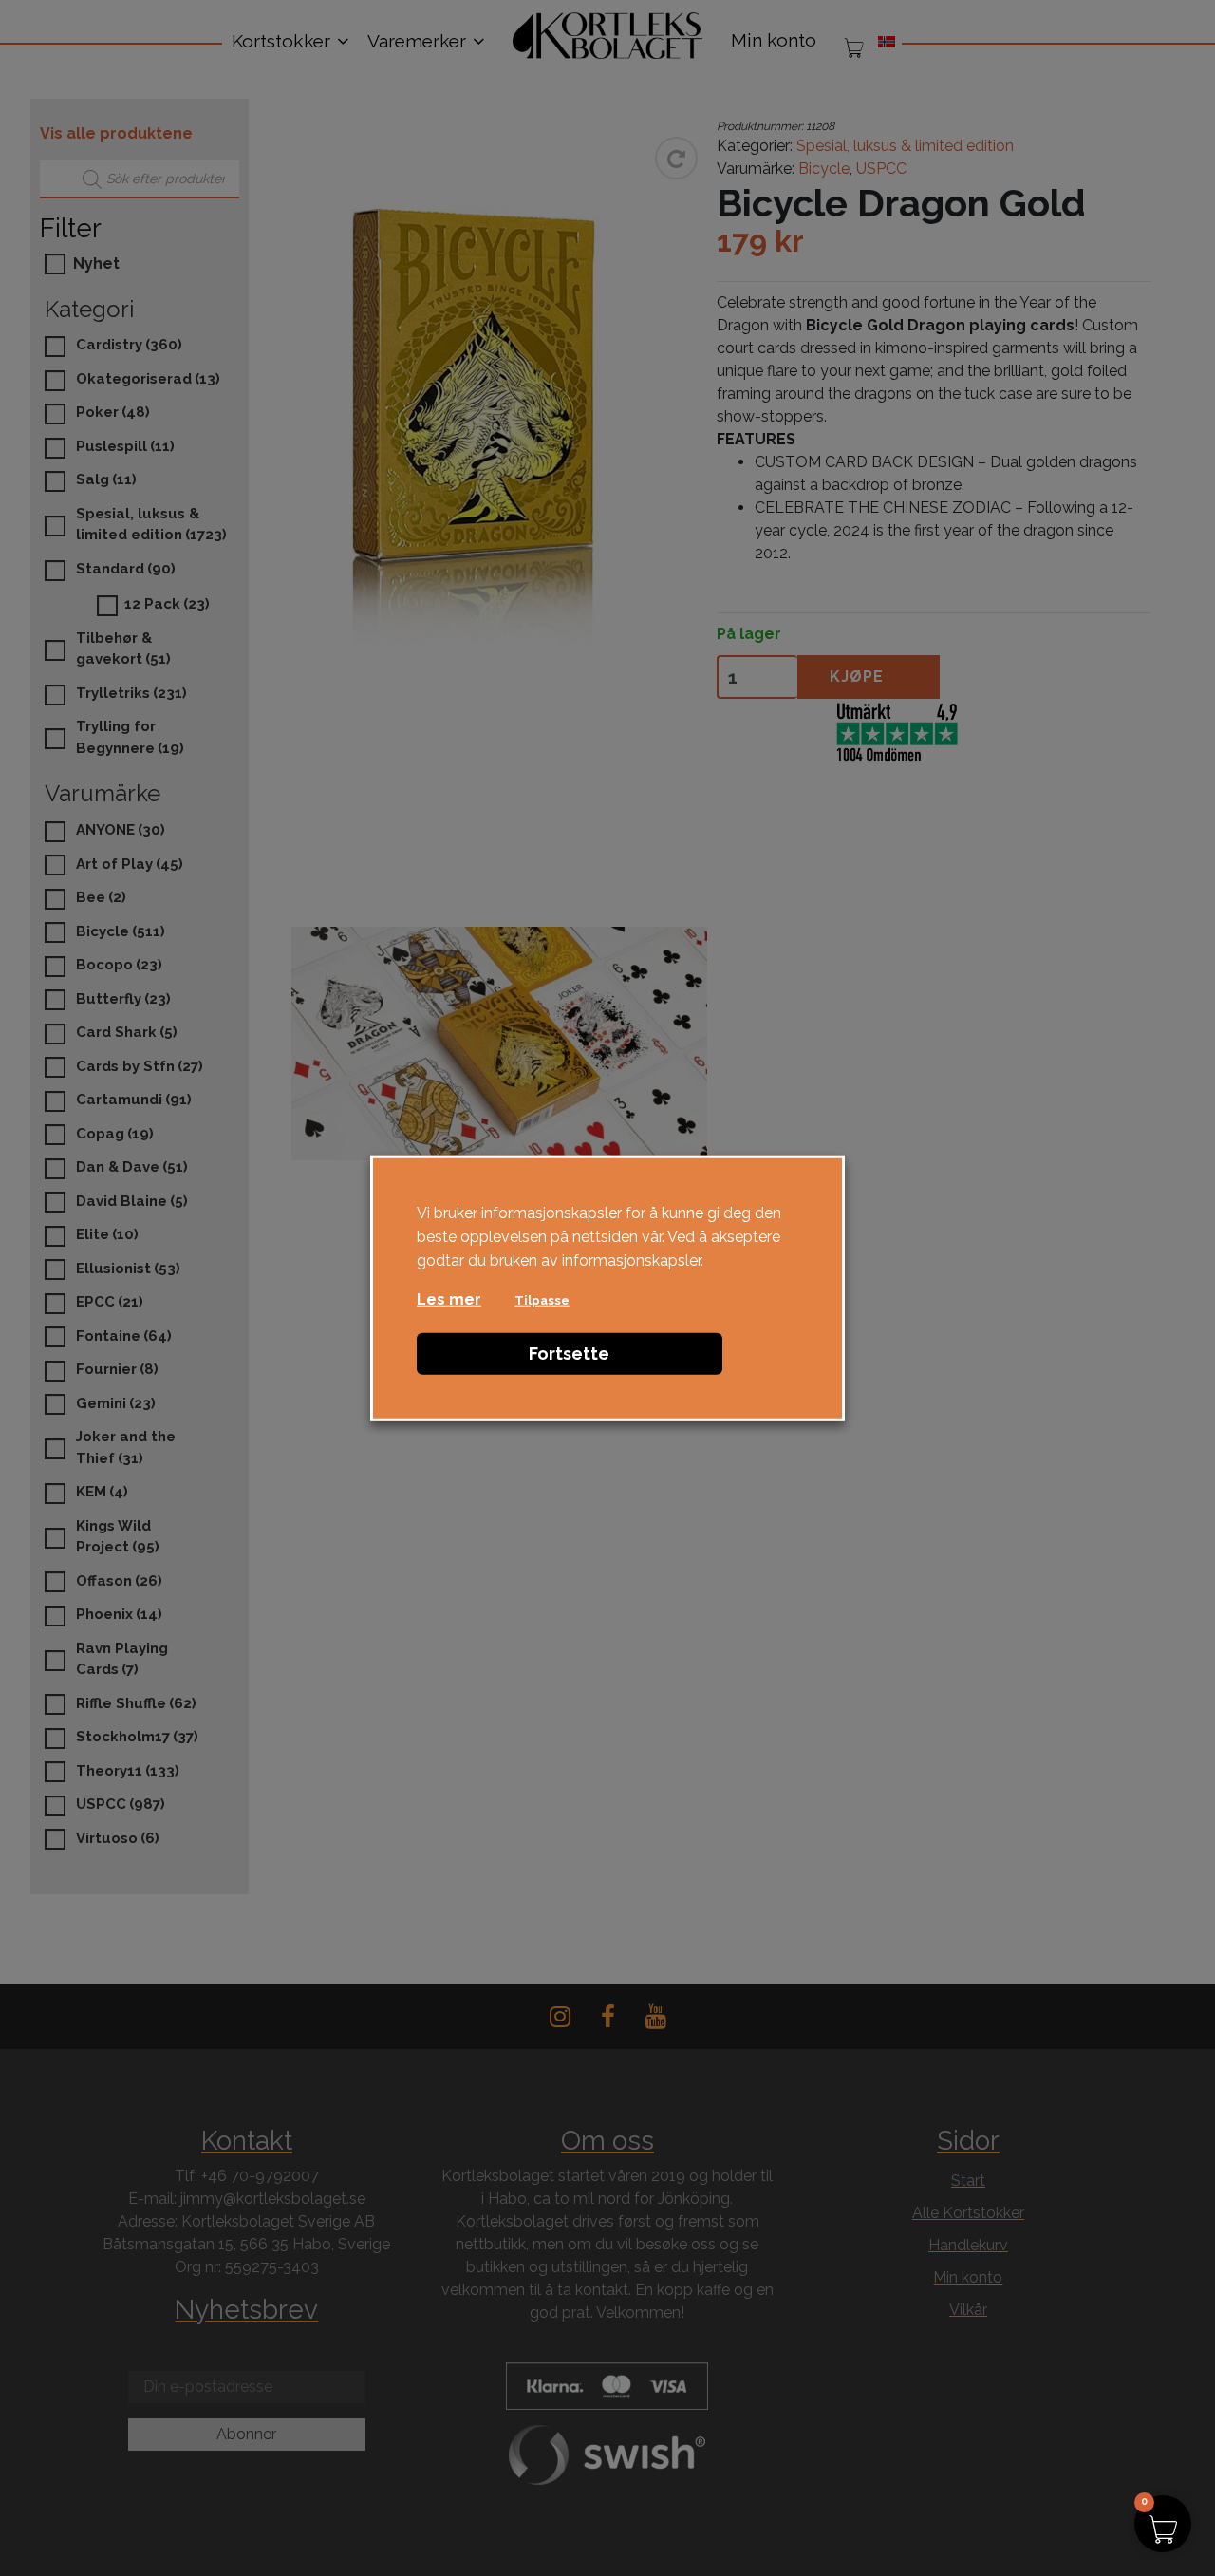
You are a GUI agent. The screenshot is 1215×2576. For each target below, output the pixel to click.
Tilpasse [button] (542, 1300)
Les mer (449, 1299)
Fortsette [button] (569, 1354)
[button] (1163, 2524)
